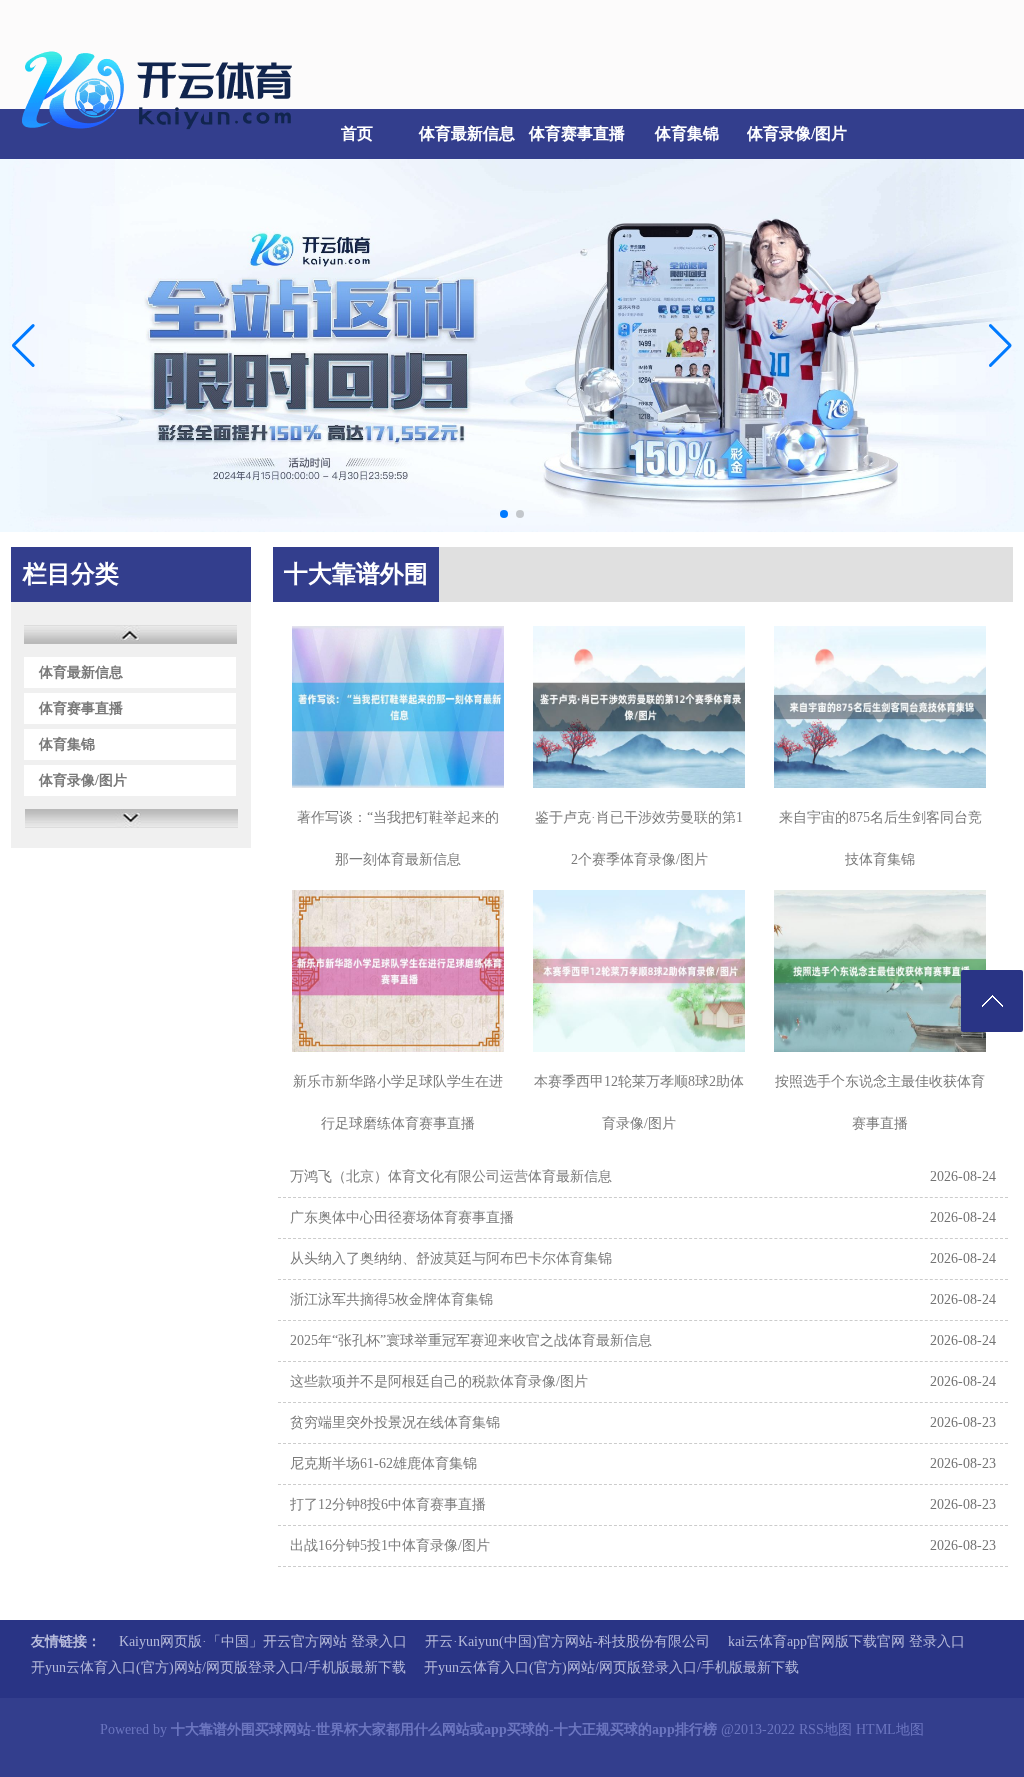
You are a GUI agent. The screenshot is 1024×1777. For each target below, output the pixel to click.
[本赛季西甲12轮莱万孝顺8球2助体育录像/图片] (639, 971)
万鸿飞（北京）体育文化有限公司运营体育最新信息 (451, 1176)
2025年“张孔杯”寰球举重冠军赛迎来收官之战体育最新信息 (471, 1340)
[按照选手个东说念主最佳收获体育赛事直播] (880, 971)
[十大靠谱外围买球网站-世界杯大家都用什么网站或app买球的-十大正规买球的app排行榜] (162, 140)
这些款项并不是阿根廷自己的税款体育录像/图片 (439, 1381)
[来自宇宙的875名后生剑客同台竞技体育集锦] (880, 707)
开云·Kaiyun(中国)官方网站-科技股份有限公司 (567, 1641)
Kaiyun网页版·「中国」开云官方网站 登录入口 (263, 1641)
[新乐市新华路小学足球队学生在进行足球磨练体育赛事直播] (398, 971)
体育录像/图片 (797, 133)
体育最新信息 (467, 133)
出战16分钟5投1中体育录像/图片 (390, 1545)
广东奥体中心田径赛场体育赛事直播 (402, 1217)
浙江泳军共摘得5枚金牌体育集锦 (391, 1299)
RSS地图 (825, 1729)
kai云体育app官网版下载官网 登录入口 (846, 1641)
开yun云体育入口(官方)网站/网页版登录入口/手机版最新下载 (218, 1667)
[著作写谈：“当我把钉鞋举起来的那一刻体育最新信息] (398, 707)
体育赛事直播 (577, 133)
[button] (1000, 346)
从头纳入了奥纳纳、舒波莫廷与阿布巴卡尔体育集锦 (451, 1258)
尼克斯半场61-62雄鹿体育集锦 (383, 1463)
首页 (357, 133)
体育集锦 (687, 133)
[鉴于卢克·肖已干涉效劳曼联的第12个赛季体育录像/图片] (639, 707)
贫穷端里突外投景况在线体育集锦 (395, 1422)
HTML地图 (890, 1729)
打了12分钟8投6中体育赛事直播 (388, 1504)
